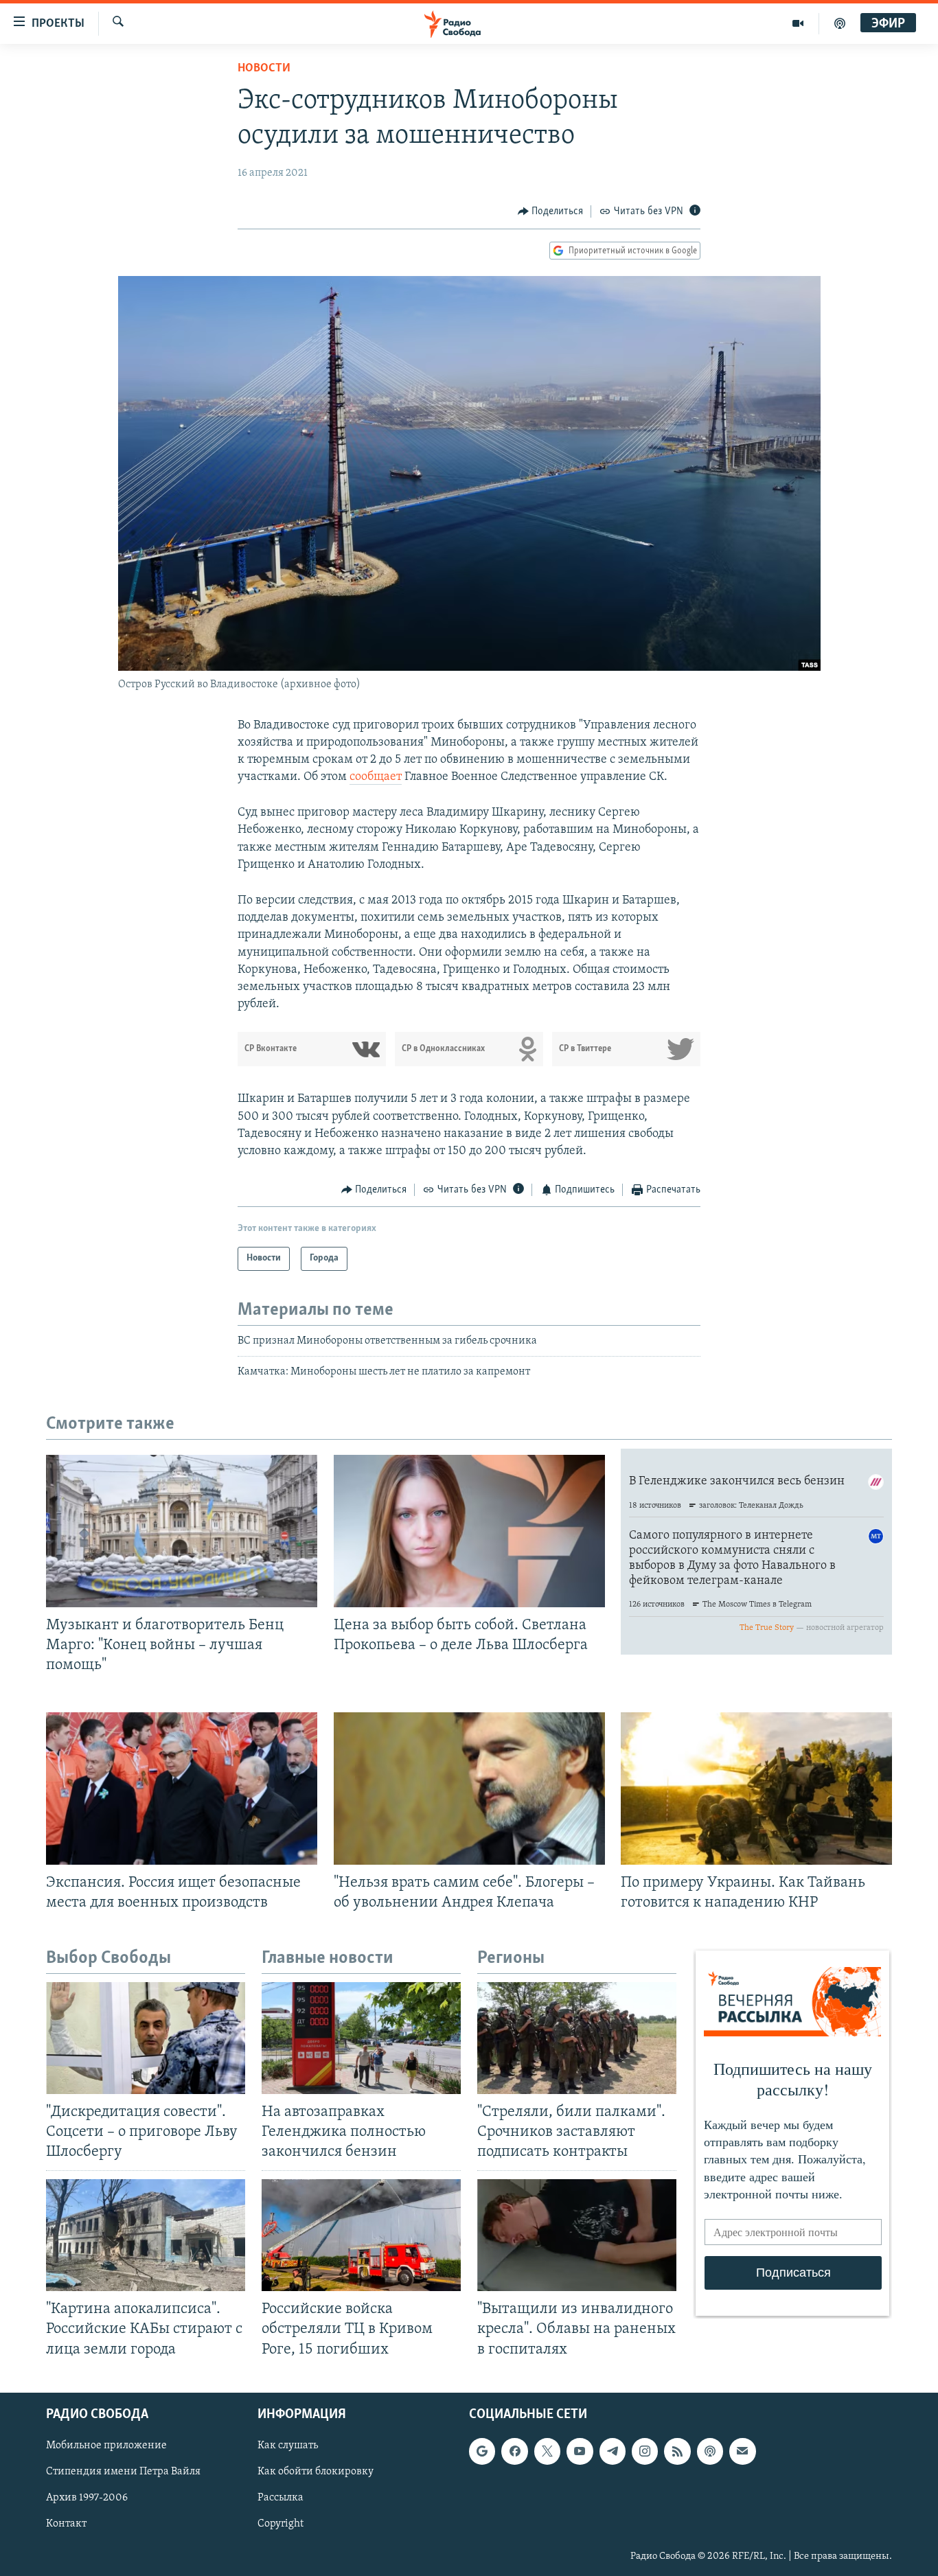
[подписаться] (742, 2451)
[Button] (551, 211)
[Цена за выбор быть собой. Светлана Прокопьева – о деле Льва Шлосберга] (469, 1531)
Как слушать (288, 2446)
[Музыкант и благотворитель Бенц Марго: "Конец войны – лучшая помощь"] (182, 1531)
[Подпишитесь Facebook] (514, 2451)
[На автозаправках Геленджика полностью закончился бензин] (361, 2038)
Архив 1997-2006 (87, 2498)
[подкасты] (840, 23)
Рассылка (281, 2498)
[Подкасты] (710, 2451)
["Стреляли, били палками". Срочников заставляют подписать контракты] (577, 2038)
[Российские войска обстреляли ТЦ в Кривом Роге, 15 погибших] (361, 2235)
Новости (264, 69)
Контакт (66, 2524)
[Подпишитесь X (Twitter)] (547, 2451)
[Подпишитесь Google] (482, 2451)
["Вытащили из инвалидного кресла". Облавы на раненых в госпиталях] (577, 2235)
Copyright (281, 2524)
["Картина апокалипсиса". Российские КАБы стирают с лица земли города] (146, 2235)
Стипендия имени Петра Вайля (123, 2472)
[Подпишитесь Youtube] (580, 2451)
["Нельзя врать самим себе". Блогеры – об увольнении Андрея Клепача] (469, 1789)
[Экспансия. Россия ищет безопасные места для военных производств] (182, 1789)
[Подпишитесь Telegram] (613, 2451)
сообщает (376, 777)
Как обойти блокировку (316, 2472)
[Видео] (798, 23)
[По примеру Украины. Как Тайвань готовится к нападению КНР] (756, 1789)
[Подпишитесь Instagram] (645, 2451)
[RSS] (677, 2451)
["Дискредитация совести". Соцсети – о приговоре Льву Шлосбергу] (146, 2038)
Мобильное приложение (106, 2446)
